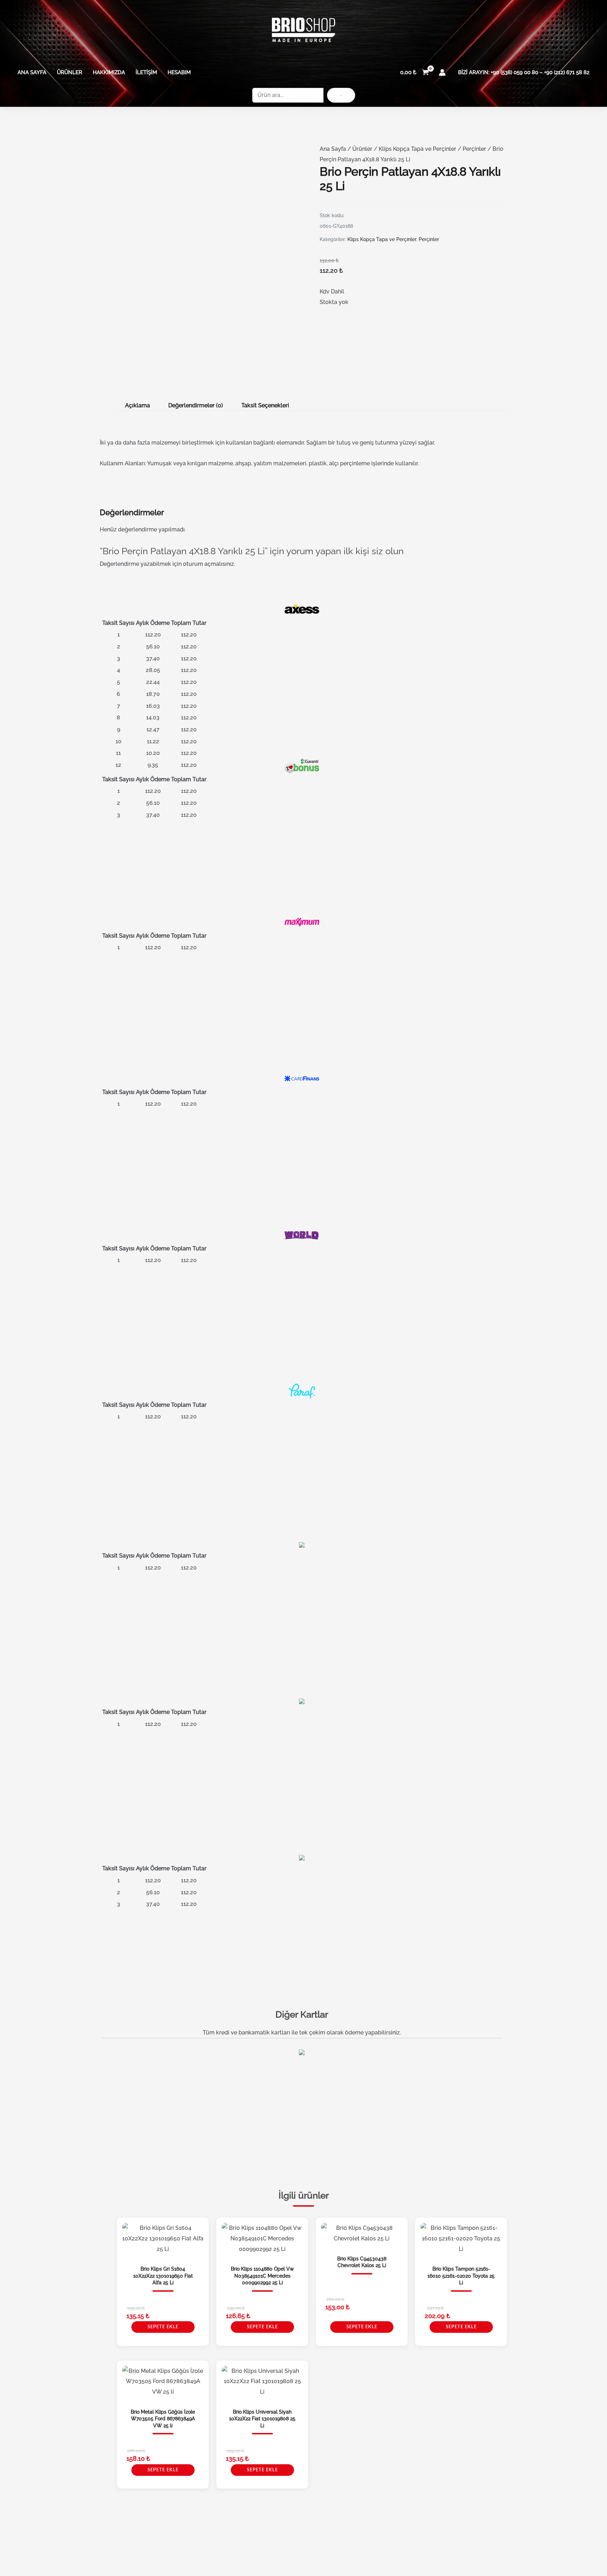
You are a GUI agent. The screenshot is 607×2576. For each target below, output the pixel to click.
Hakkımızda (109, 72)
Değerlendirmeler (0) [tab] (196, 405)
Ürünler (70, 72)
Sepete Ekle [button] (163, 2327)
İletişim (146, 72)
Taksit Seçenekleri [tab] (265, 405)
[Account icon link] (442, 72)
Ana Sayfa (32, 72)
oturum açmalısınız (208, 564)
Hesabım (179, 72)
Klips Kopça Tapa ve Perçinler (417, 149)
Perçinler (474, 149)
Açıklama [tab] (138, 405)
